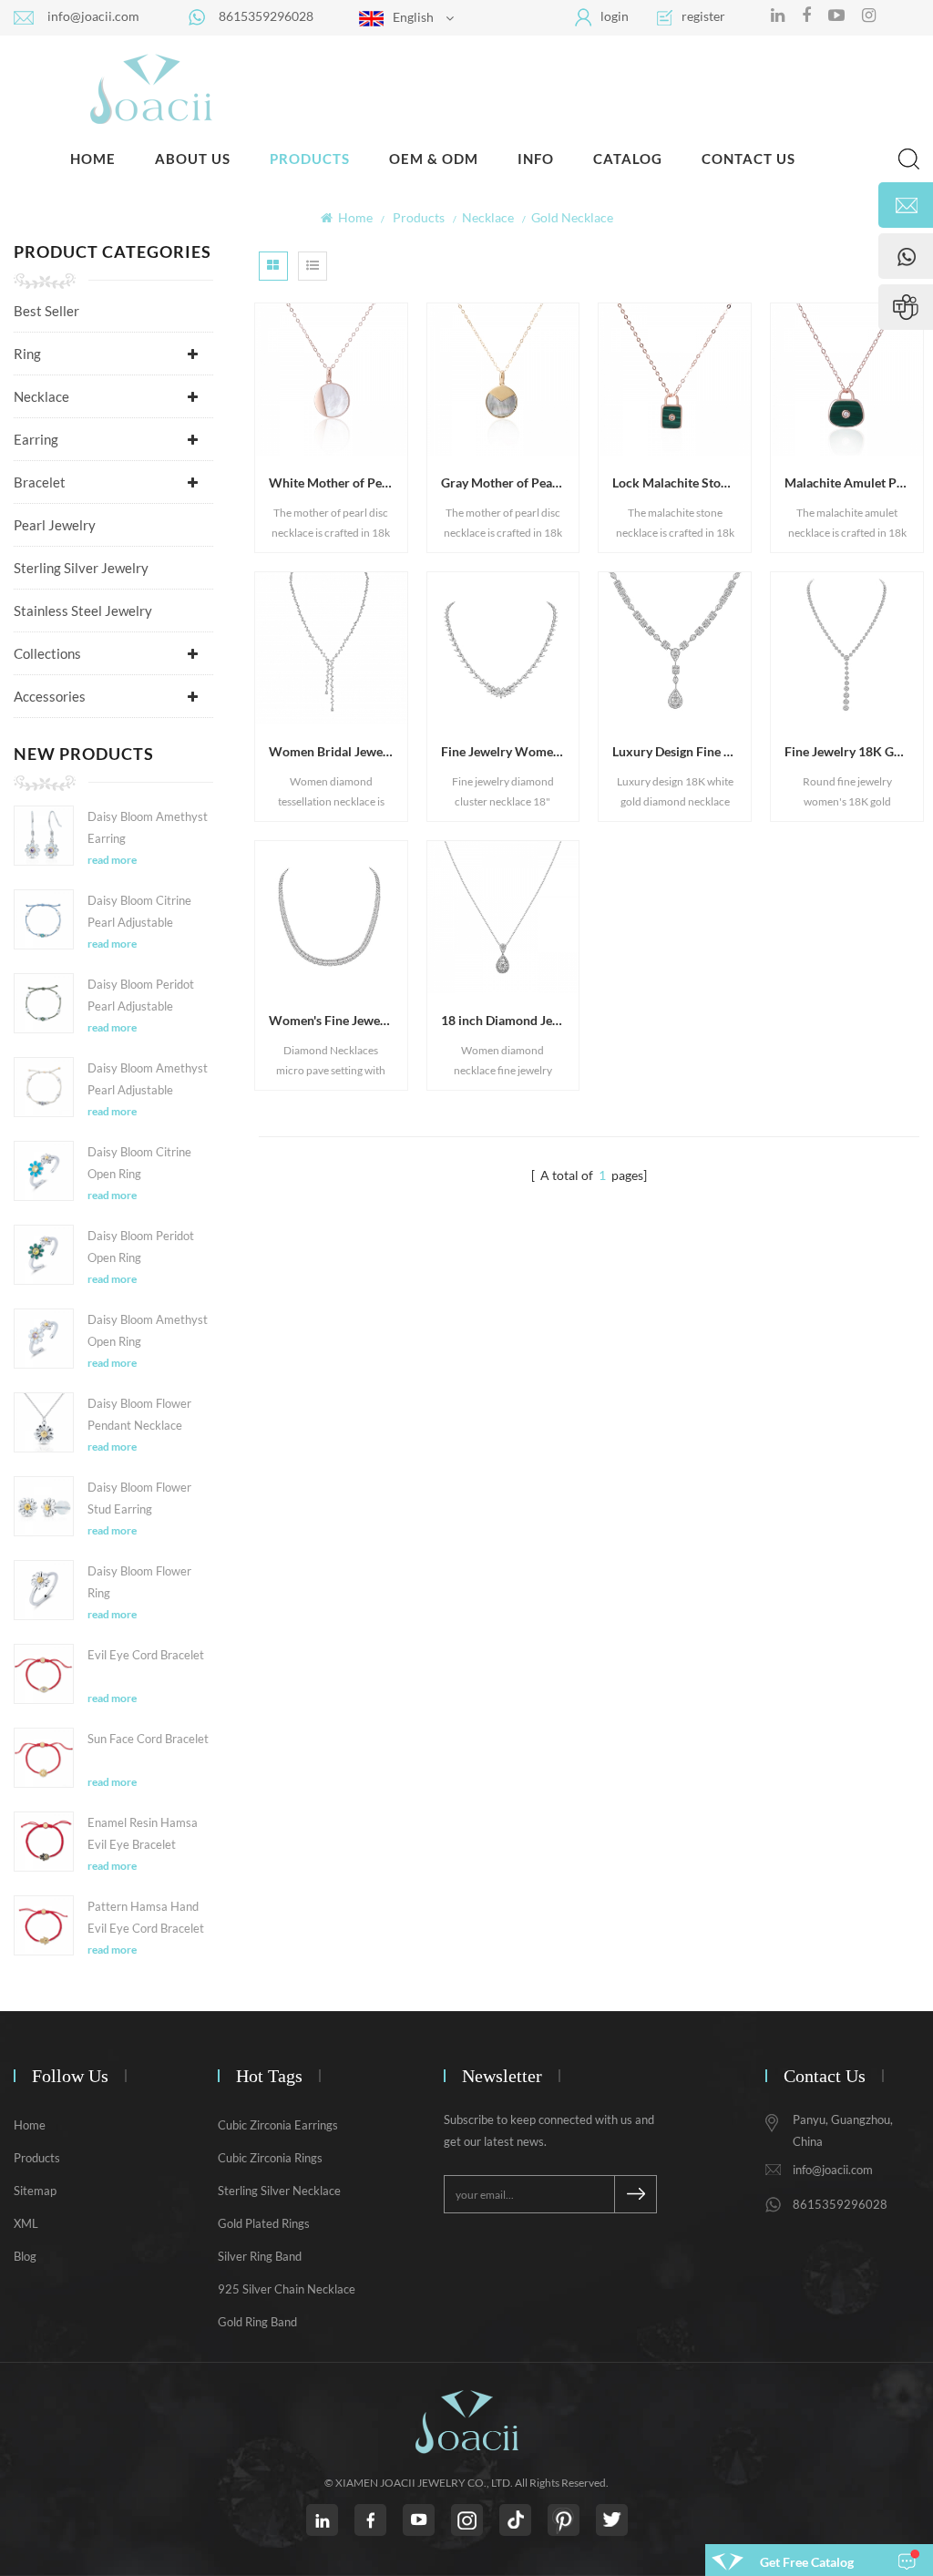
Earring (36, 439)
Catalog (628, 159)
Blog (25, 2256)
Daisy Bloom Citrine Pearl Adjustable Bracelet (139, 913)
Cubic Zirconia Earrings (278, 2125)
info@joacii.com (93, 16)
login (615, 16)
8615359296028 (266, 16)
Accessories (50, 696)
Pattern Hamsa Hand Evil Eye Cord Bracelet (146, 1917)
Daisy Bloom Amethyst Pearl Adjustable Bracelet (148, 1081)
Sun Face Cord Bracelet (148, 1739)
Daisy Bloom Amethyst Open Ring (148, 1330)
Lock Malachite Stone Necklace (682, 482)
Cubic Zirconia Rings (270, 2158)
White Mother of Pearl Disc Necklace (338, 482)
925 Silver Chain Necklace (287, 2289)
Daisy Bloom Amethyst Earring (148, 827)
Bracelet (40, 482)
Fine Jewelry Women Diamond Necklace (510, 751)
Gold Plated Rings (264, 2223)
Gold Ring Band (257, 2322)
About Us (193, 159)
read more (112, 860)
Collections (47, 653)
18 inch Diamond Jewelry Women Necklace (510, 1020)
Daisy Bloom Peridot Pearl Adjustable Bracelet (141, 997)
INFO (536, 159)
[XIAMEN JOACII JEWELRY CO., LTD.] (150, 88)
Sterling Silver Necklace (279, 2191)
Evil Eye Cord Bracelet (146, 1655)
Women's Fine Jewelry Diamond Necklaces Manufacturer (338, 1020)
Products (310, 159)
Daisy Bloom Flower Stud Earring (139, 1498)
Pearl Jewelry (55, 525)
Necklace (41, 396)
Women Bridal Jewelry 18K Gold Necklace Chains (338, 751)
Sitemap (35, 2191)
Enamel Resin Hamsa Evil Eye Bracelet (143, 1833)
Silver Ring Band (260, 2256)
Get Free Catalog (807, 2562)
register (703, 16)
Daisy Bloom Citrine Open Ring (139, 1163)
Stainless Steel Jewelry (83, 611)
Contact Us (748, 159)
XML (26, 2223)
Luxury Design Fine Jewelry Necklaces (682, 751)
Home (93, 159)
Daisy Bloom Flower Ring (139, 1582)
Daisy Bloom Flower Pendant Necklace (139, 1414)
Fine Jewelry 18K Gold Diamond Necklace (854, 751)
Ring (27, 354)
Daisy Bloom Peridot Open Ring (141, 1247)
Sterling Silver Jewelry (81, 568)
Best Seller (46, 311)
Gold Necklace (572, 217)
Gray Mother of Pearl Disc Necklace (510, 482)
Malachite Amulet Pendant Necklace (854, 482)
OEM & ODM (434, 159)
